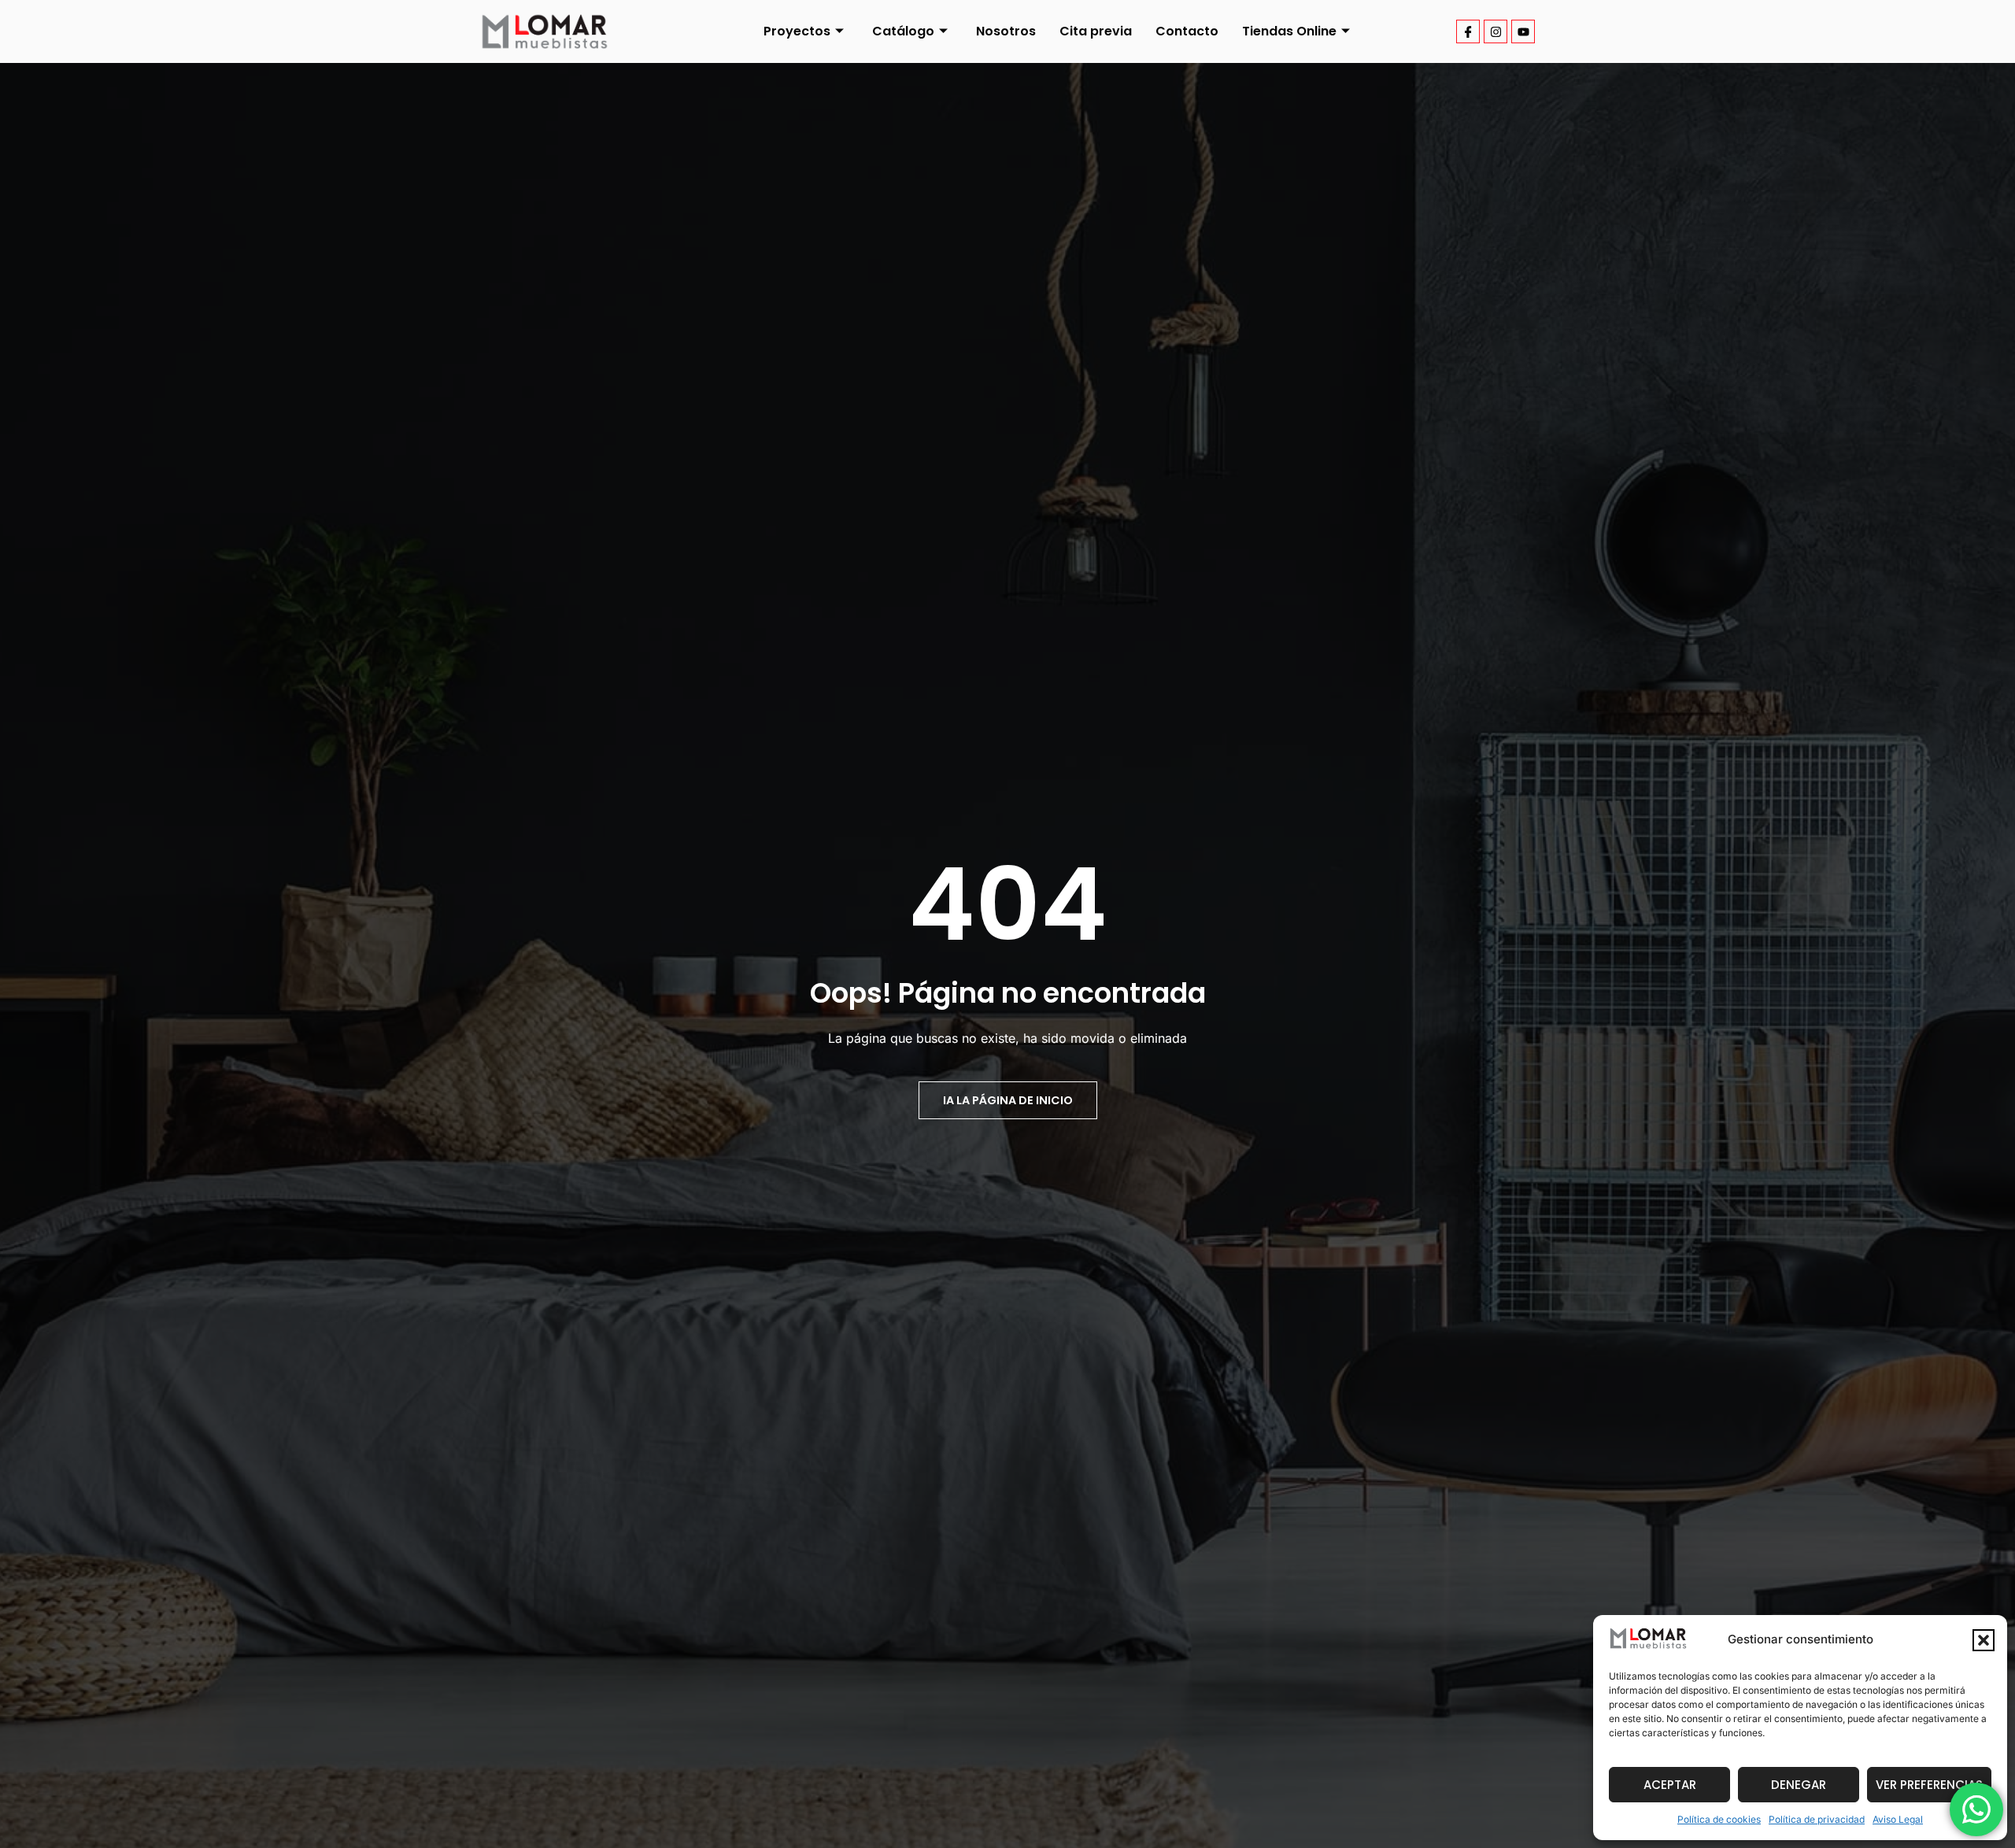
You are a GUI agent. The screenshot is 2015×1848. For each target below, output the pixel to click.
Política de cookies (1719, 1819)
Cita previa (1096, 31)
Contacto (1187, 31)
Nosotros (1006, 31)
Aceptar (1670, 1785)
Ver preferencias (1929, 1785)
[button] (1984, 1640)
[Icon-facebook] (1468, 31)
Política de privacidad (1817, 1819)
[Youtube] (1523, 31)
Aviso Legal (1898, 1819)
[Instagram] (1496, 31)
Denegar (1799, 1785)
